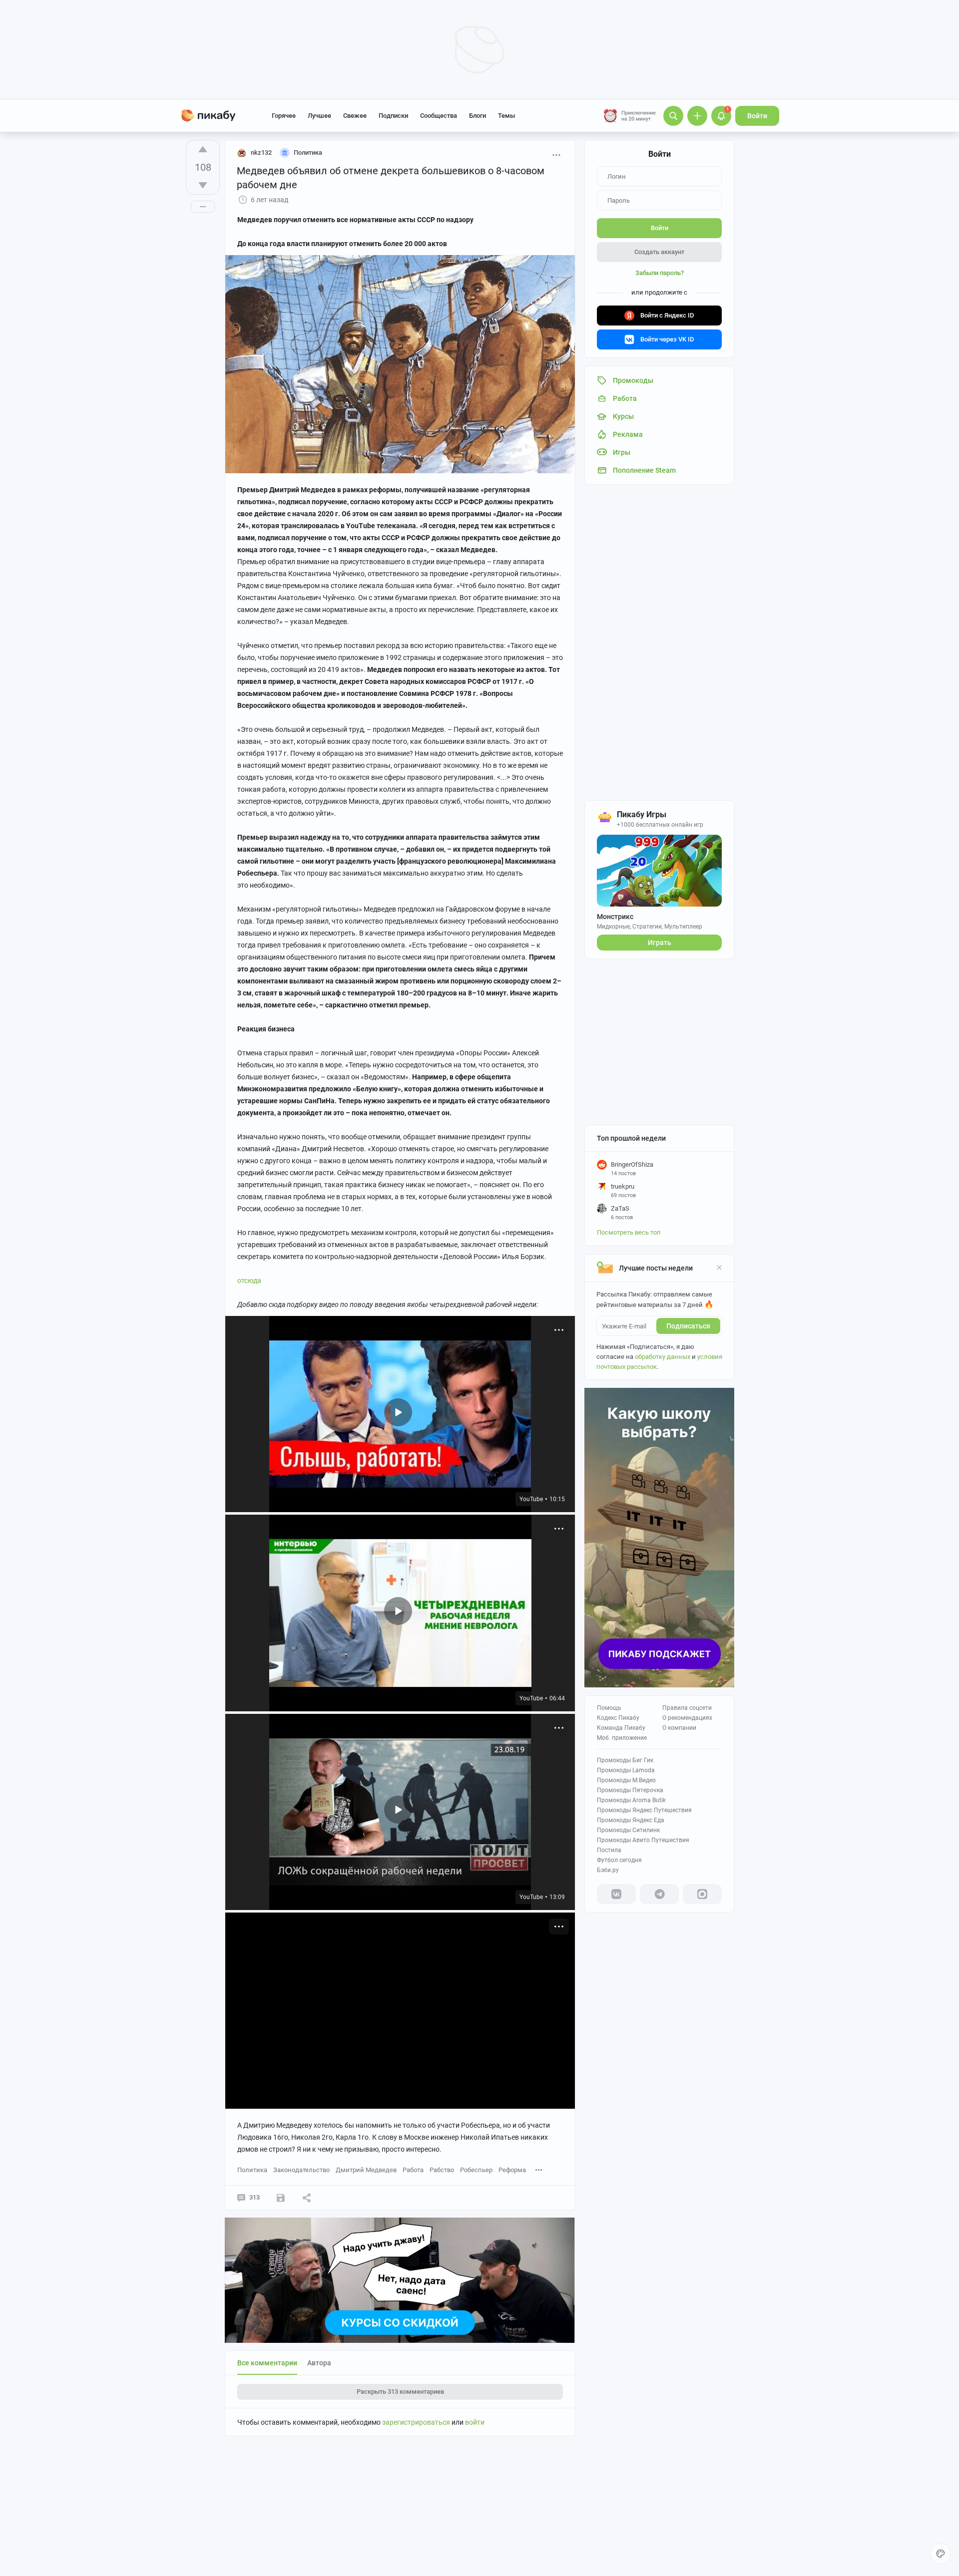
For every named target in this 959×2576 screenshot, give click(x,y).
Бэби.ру (608, 1870)
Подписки (393, 116)
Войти (757, 116)
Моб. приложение (622, 1738)
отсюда (249, 1281)
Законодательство (301, 2170)
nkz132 (261, 153)
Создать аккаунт (659, 252)
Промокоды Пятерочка (630, 1790)
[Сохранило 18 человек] (281, 2198)
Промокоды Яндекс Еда (631, 1820)
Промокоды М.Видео (626, 1780)
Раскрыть (400, 2392)
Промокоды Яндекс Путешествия (644, 1810)
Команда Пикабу (621, 1728)
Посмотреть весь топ (629, 1232)
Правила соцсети (687, 1708)
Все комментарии (267, 2363)
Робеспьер (476, 2170)
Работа (413, 2170)
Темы (506, 116)
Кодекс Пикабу (618, 1718)
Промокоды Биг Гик (625, 1760)
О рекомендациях (687, 1718)
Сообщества (439, 116)
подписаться (688, 1326)
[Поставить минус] (203, 185)
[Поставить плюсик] (203, 149)
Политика (252, 2170)
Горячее (284, 116)
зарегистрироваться (416, 2422)
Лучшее (319, 116)
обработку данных (663, 1357)
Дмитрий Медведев (366, 2170)
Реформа (512, 2170)
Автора (319, 2363)
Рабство (442, 2170)
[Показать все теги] (539, 2169)
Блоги (478, 116)
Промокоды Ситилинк (628, 1830)
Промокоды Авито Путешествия (643, 1840)
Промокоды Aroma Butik (631, 1800)
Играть (660, 943)
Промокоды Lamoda (626, 1770)
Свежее (355, 116)
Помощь (609, 1708)
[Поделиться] (307, 2198)
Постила (609, 1850)
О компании (679, 1728)
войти (475, 2422)
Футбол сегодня (619, 1860)
